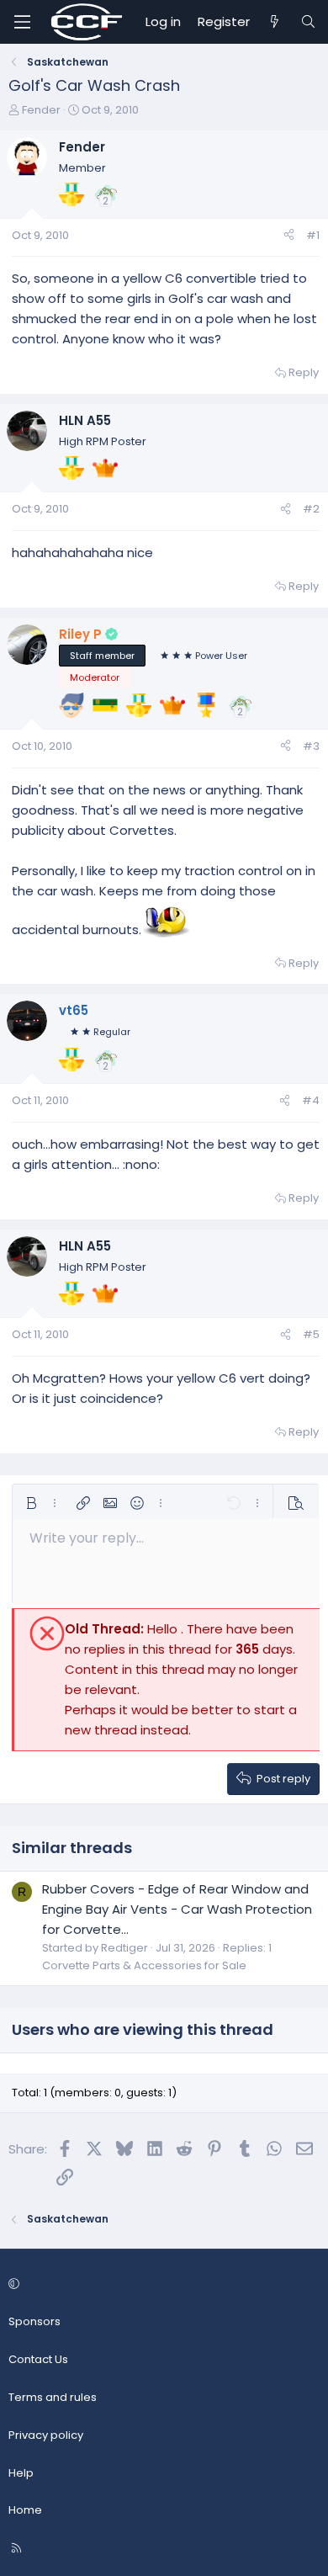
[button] (31, 1503)
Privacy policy (46, 2435)
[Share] (289, 236)
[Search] (308, 22)
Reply (304, 372)
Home (25, 2510)
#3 (311, 746)
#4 (311, 1100)
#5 (311, 1334)
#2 (311, 509)
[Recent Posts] (275, 22)
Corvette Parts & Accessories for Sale (144, 1965)
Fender (41, 110)
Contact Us (38, 2359)
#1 (313, 235)
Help (21, 2473)
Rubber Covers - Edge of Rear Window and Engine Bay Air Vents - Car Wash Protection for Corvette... (177, 1909)
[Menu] (22, 22)
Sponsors (34, 2321)
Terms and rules (53, 2397)
